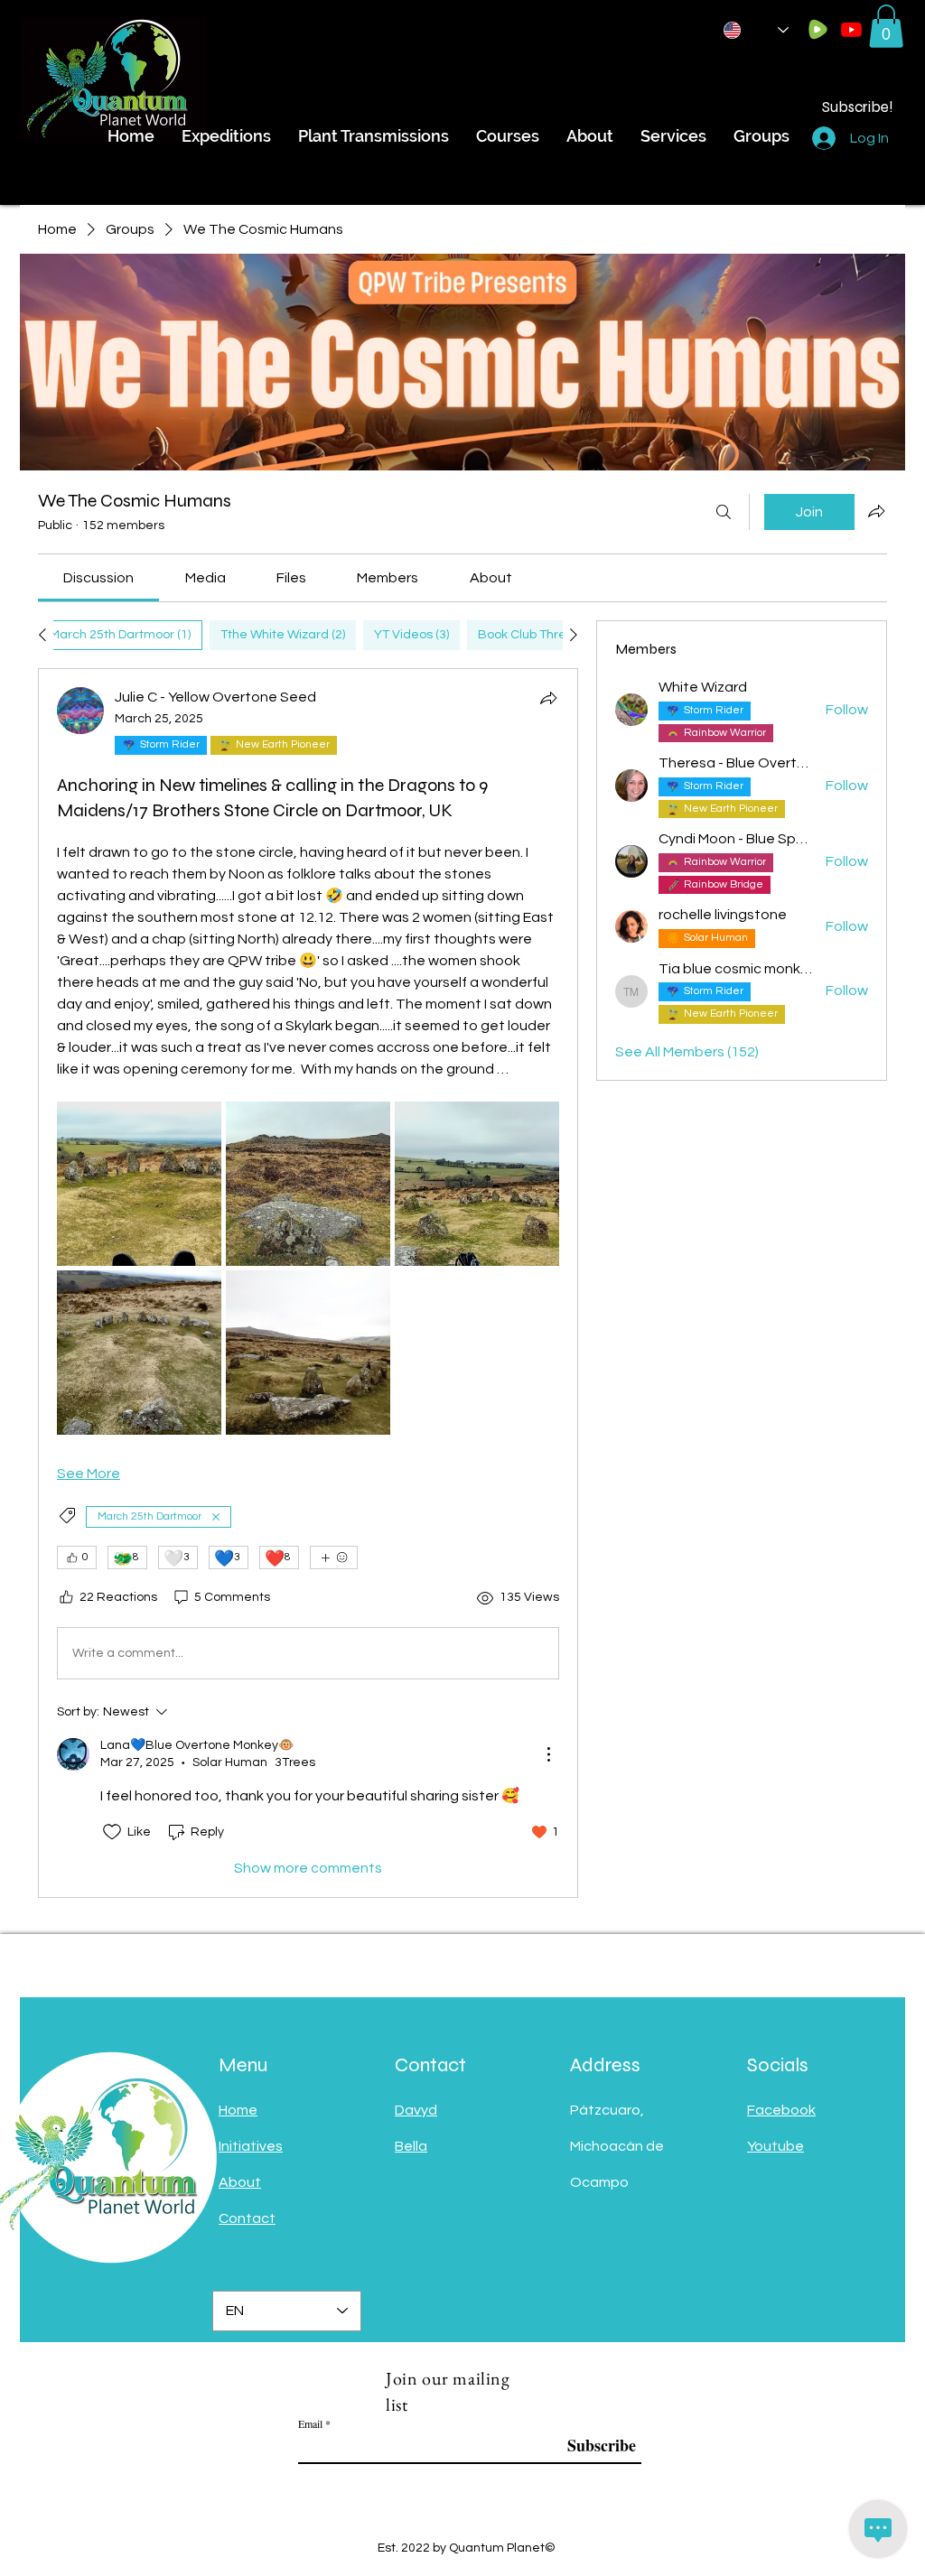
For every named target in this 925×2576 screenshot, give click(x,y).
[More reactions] (334, 1558)
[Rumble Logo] (818, 29)
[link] (98, 578)
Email (310, 2423)
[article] (308, 1283)
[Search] (724, 512)
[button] (886, 26)
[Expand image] (139, 1184)
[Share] (548, 698)
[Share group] (876, 511)
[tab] (120, 635)
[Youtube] (851, 29)
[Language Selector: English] (756, 30)
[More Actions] (548, 1754)
